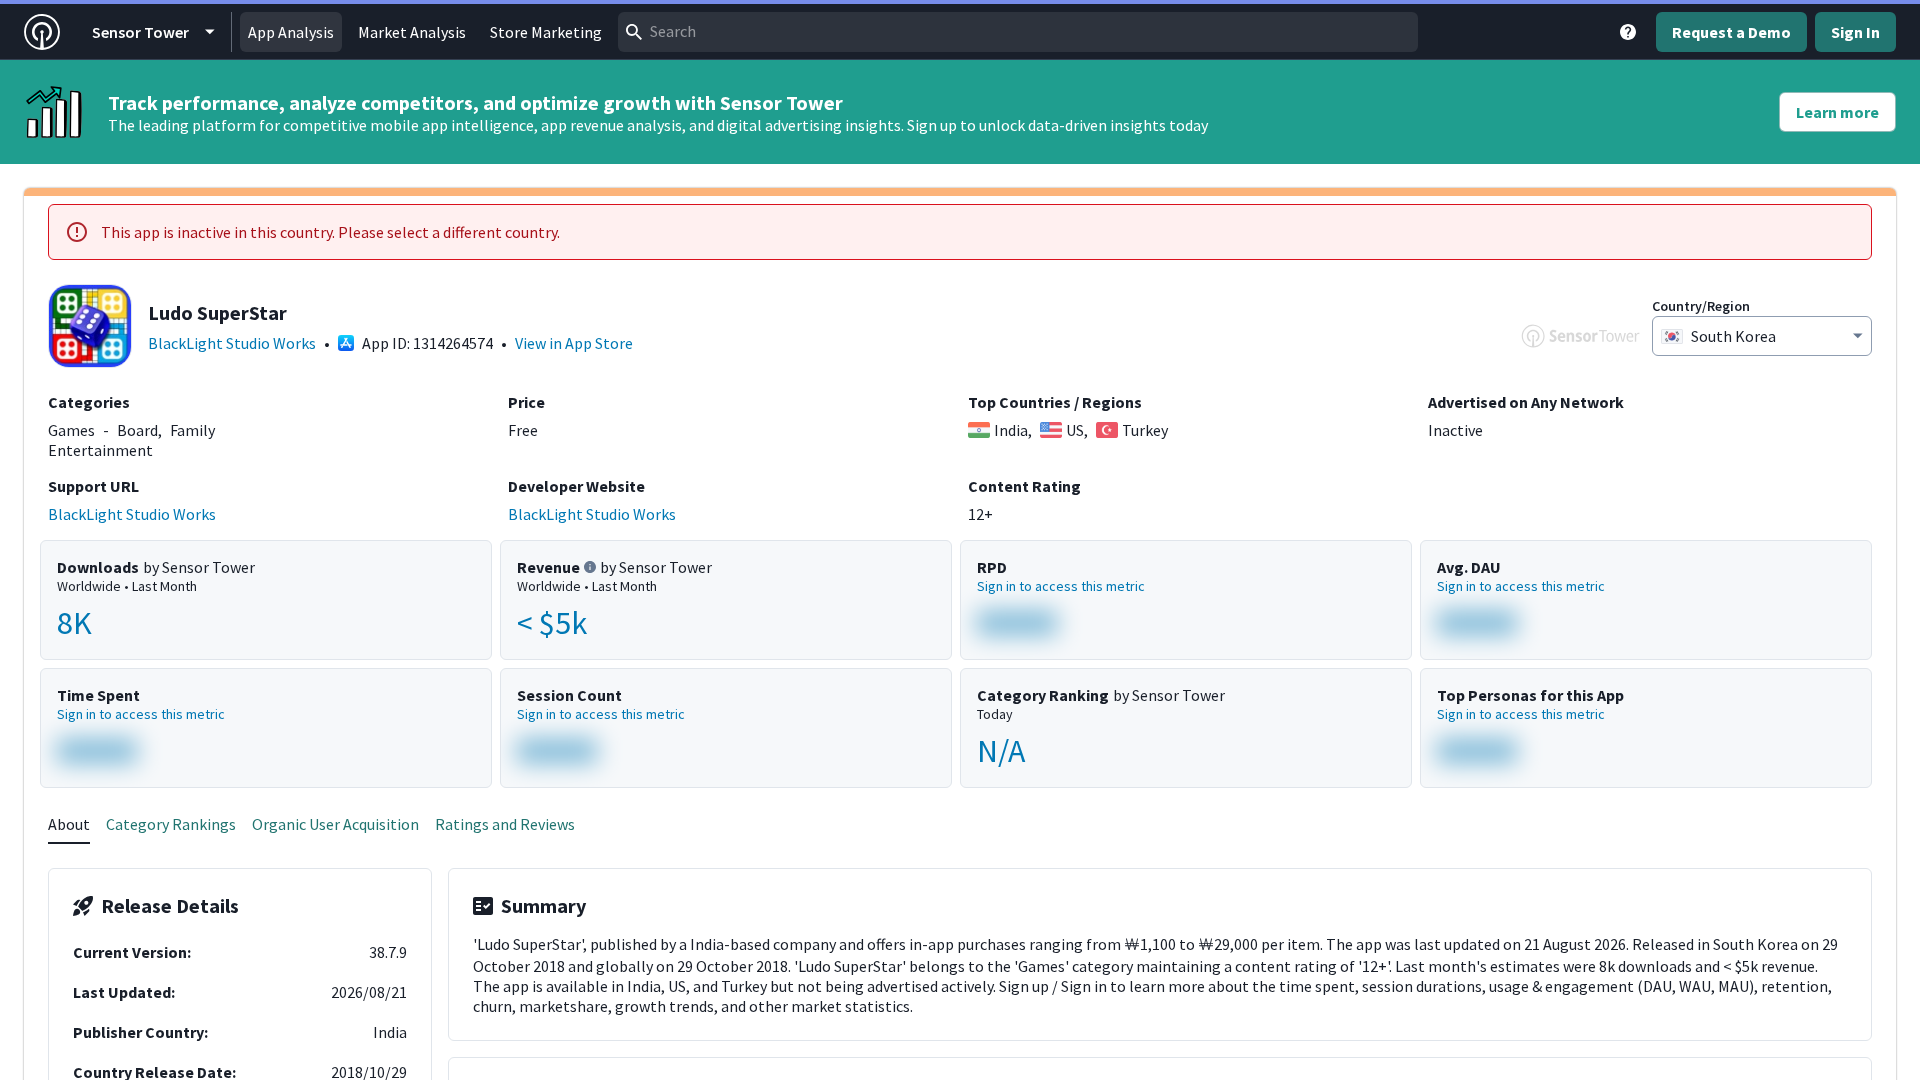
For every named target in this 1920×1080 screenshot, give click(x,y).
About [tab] (69, 824)
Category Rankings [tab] (171, 824)
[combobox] (1018, 32)
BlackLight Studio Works (232, 343)
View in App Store (574, 343)
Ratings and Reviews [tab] (505, 824)
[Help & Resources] (1628, 32)
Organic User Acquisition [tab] (335, 824)
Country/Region (1701, 306)
